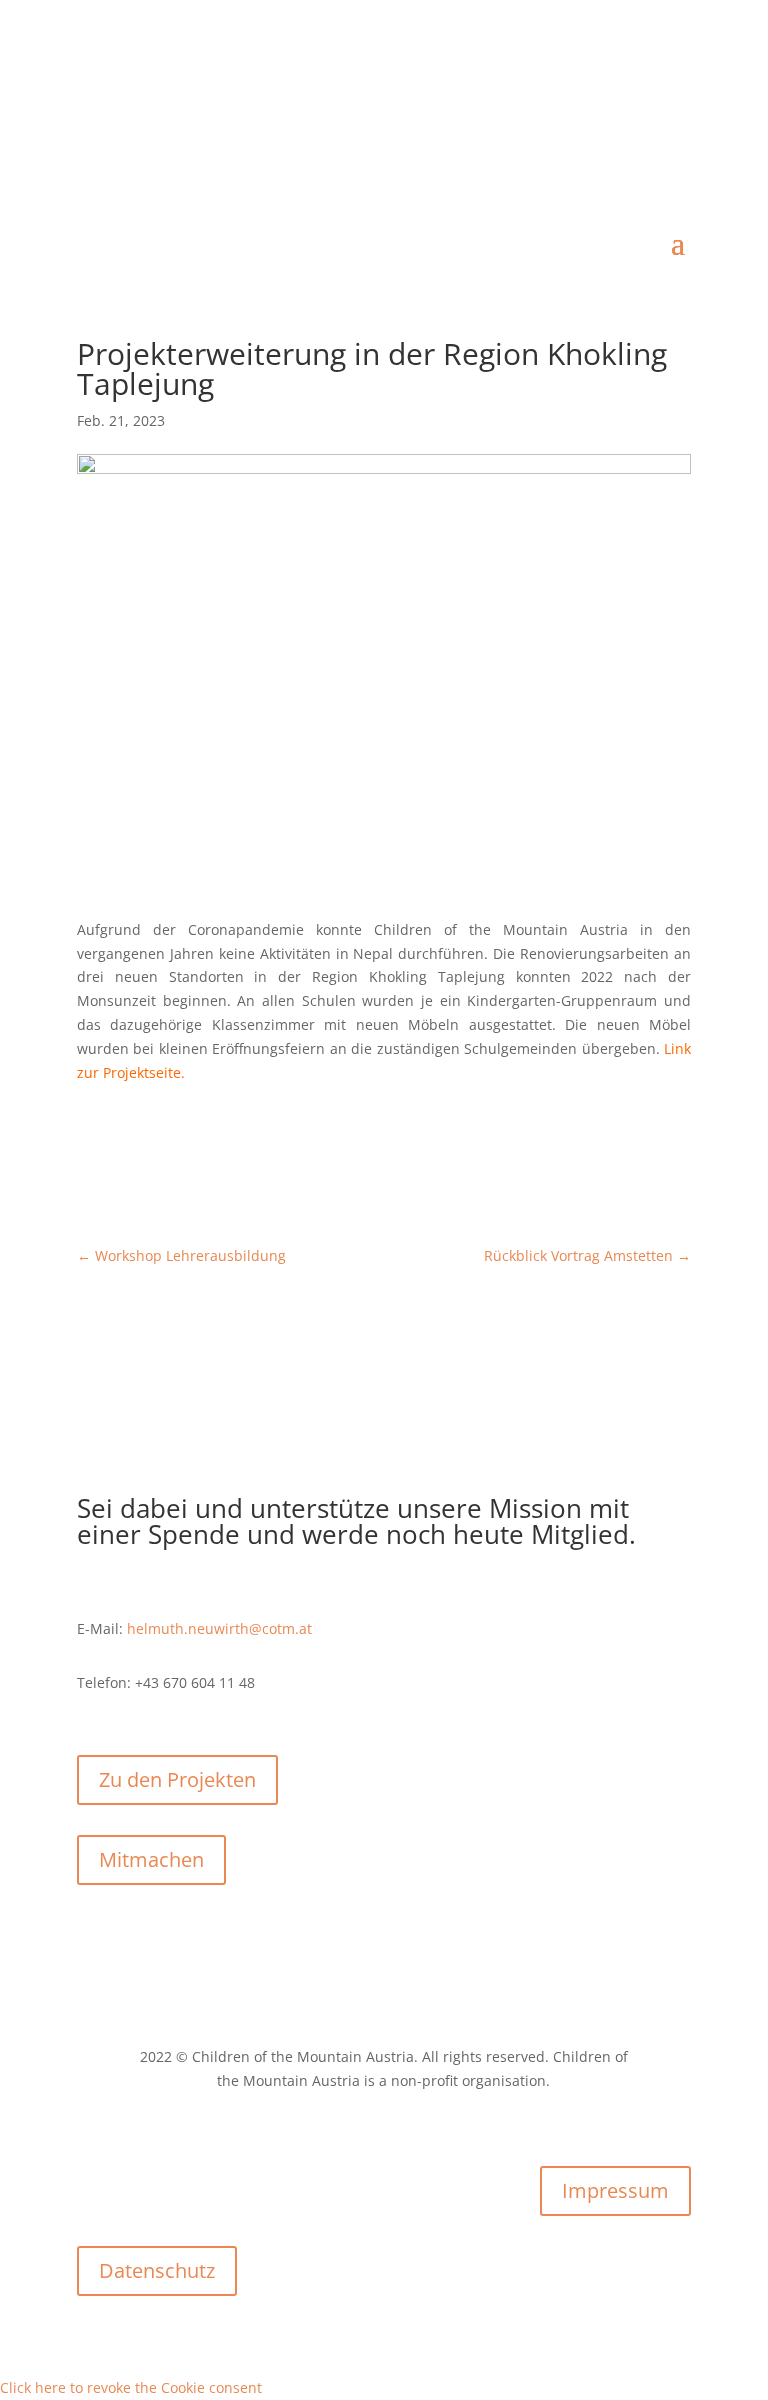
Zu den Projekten (177, 1779)
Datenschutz (157, 2270)
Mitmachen (151, 1859)
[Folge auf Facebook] (635, 96)
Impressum (615, 2190)
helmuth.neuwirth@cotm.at (219, 1628)
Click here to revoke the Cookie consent (131, 2387)
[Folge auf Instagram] (675, 96)
